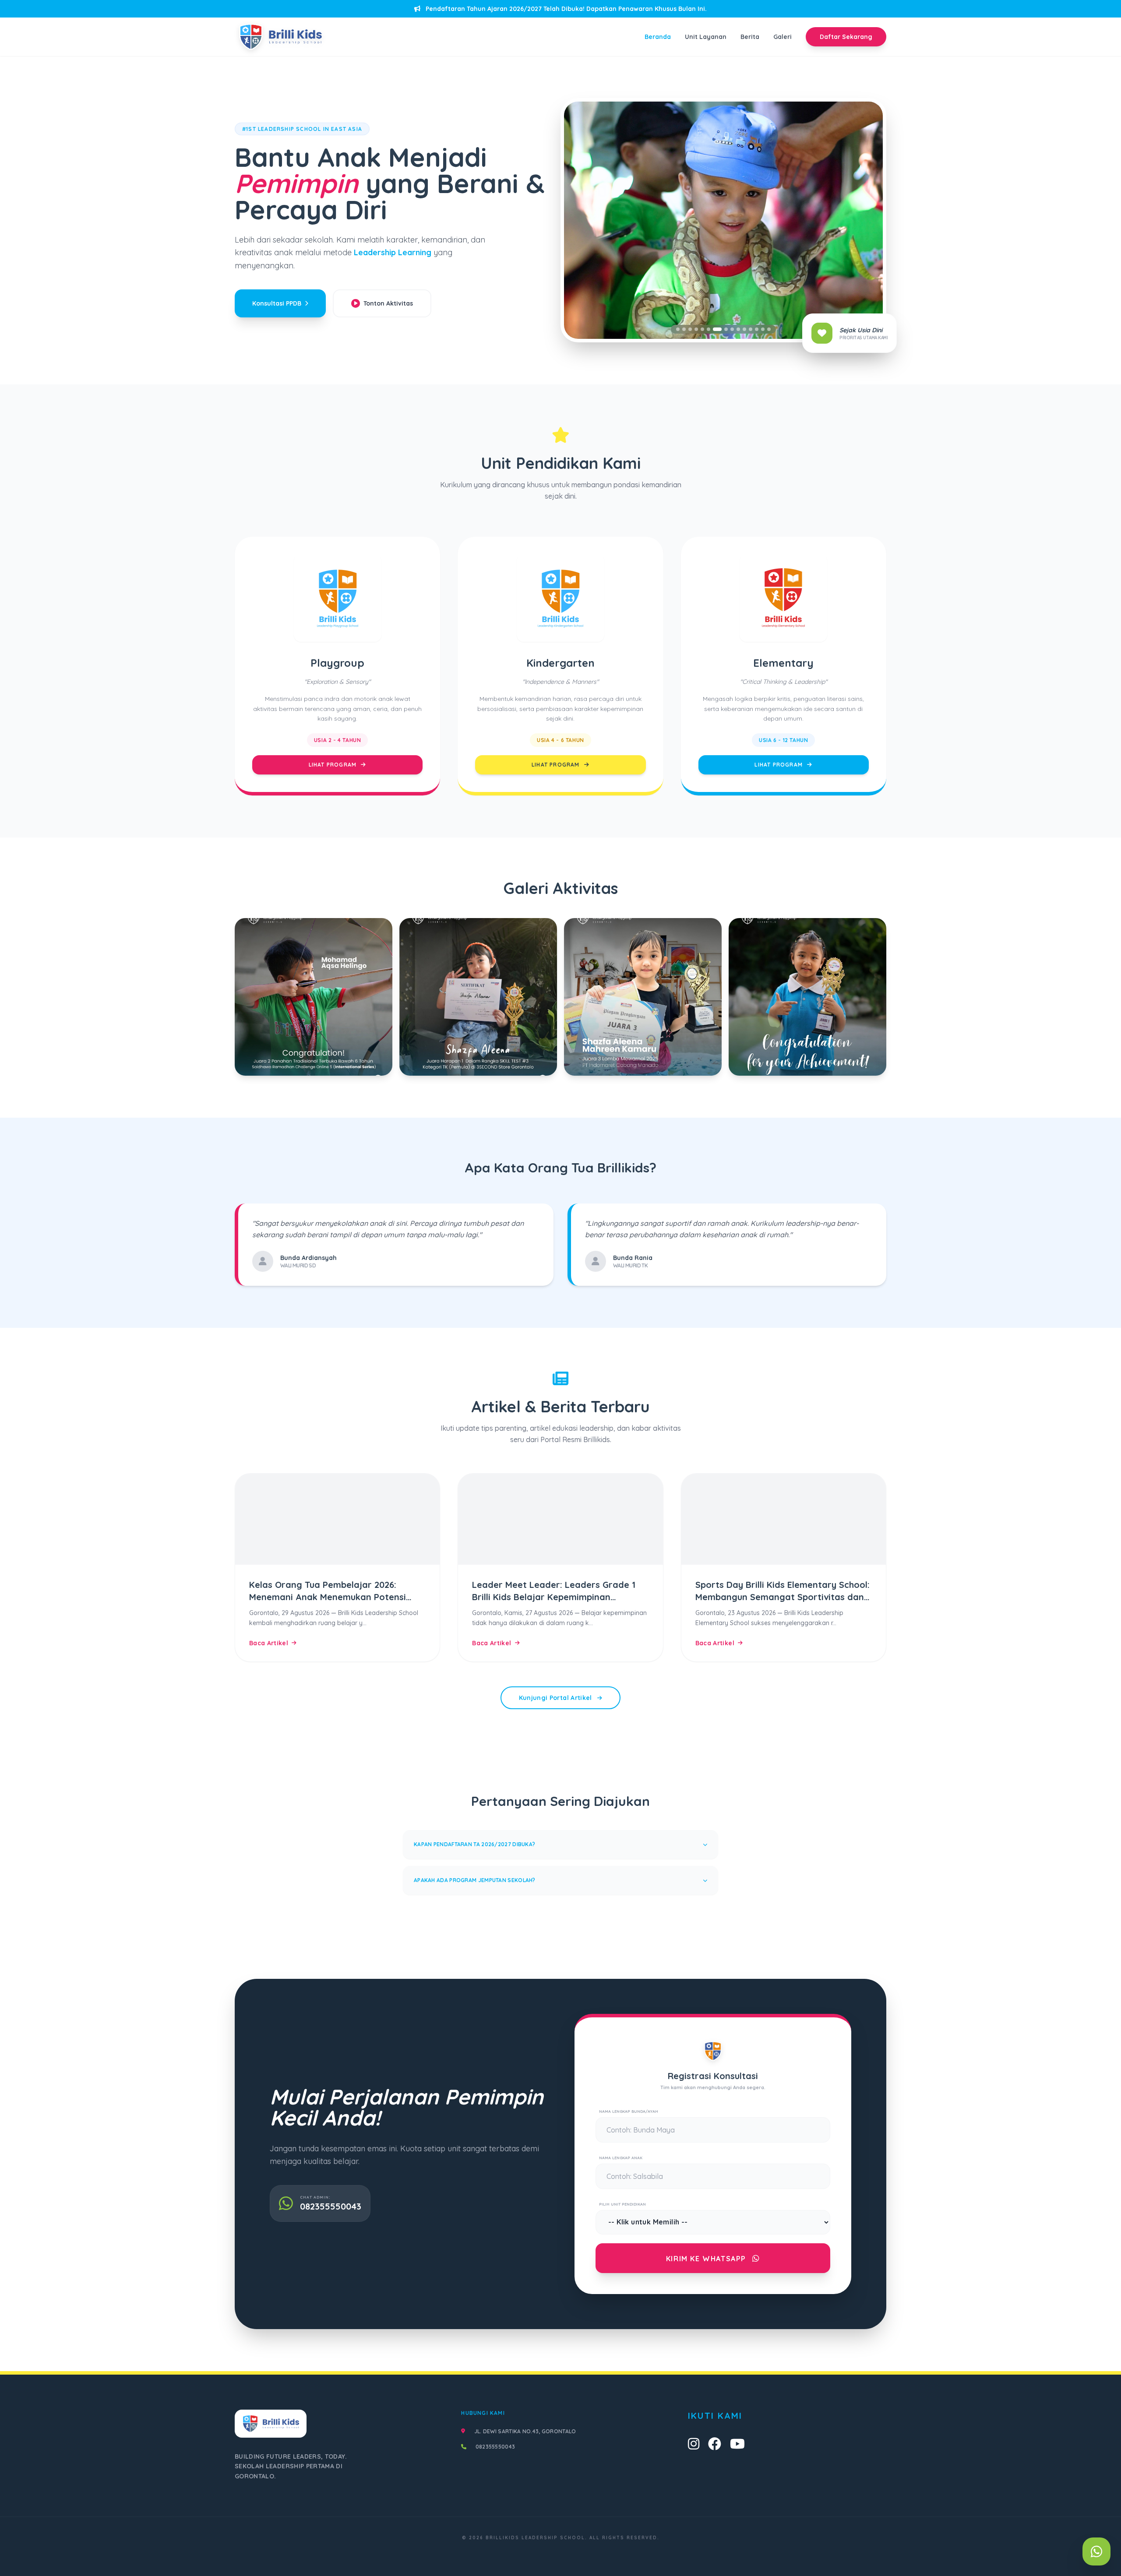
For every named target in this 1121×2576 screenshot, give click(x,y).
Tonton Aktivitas (388, 303)
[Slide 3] (690, 329)
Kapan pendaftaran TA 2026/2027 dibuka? (474, 1844)
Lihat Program (334, 765)
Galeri (783, 37)
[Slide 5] (702, 329)
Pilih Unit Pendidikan (622, 2204)
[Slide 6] (709, 329)
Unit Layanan (706, 37)
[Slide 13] (757, 329)
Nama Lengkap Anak (621, 2158)
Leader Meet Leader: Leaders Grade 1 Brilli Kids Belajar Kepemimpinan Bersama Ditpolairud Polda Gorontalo (554, 1597)
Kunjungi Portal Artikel (556, 1698)
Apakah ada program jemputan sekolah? (475, 1880)
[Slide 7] (715, 329)
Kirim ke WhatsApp (707, 2259)
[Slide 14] (763, 329)
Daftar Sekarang (846, 37)
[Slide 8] (723, 329)
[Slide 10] (738, 329)
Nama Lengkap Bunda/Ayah (629, 2111)
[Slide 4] (696, 329)
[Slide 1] (678, 329)
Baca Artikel (269, 1643)
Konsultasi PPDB (277, 303)
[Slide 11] (744, 329)
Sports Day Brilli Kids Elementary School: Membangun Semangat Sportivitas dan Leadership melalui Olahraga (783, 1597)
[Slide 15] (769, 329)
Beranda (658, 37)
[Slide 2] (684, 329)
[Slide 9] (732, 329)
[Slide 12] (751, 329)
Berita (750, 37)
